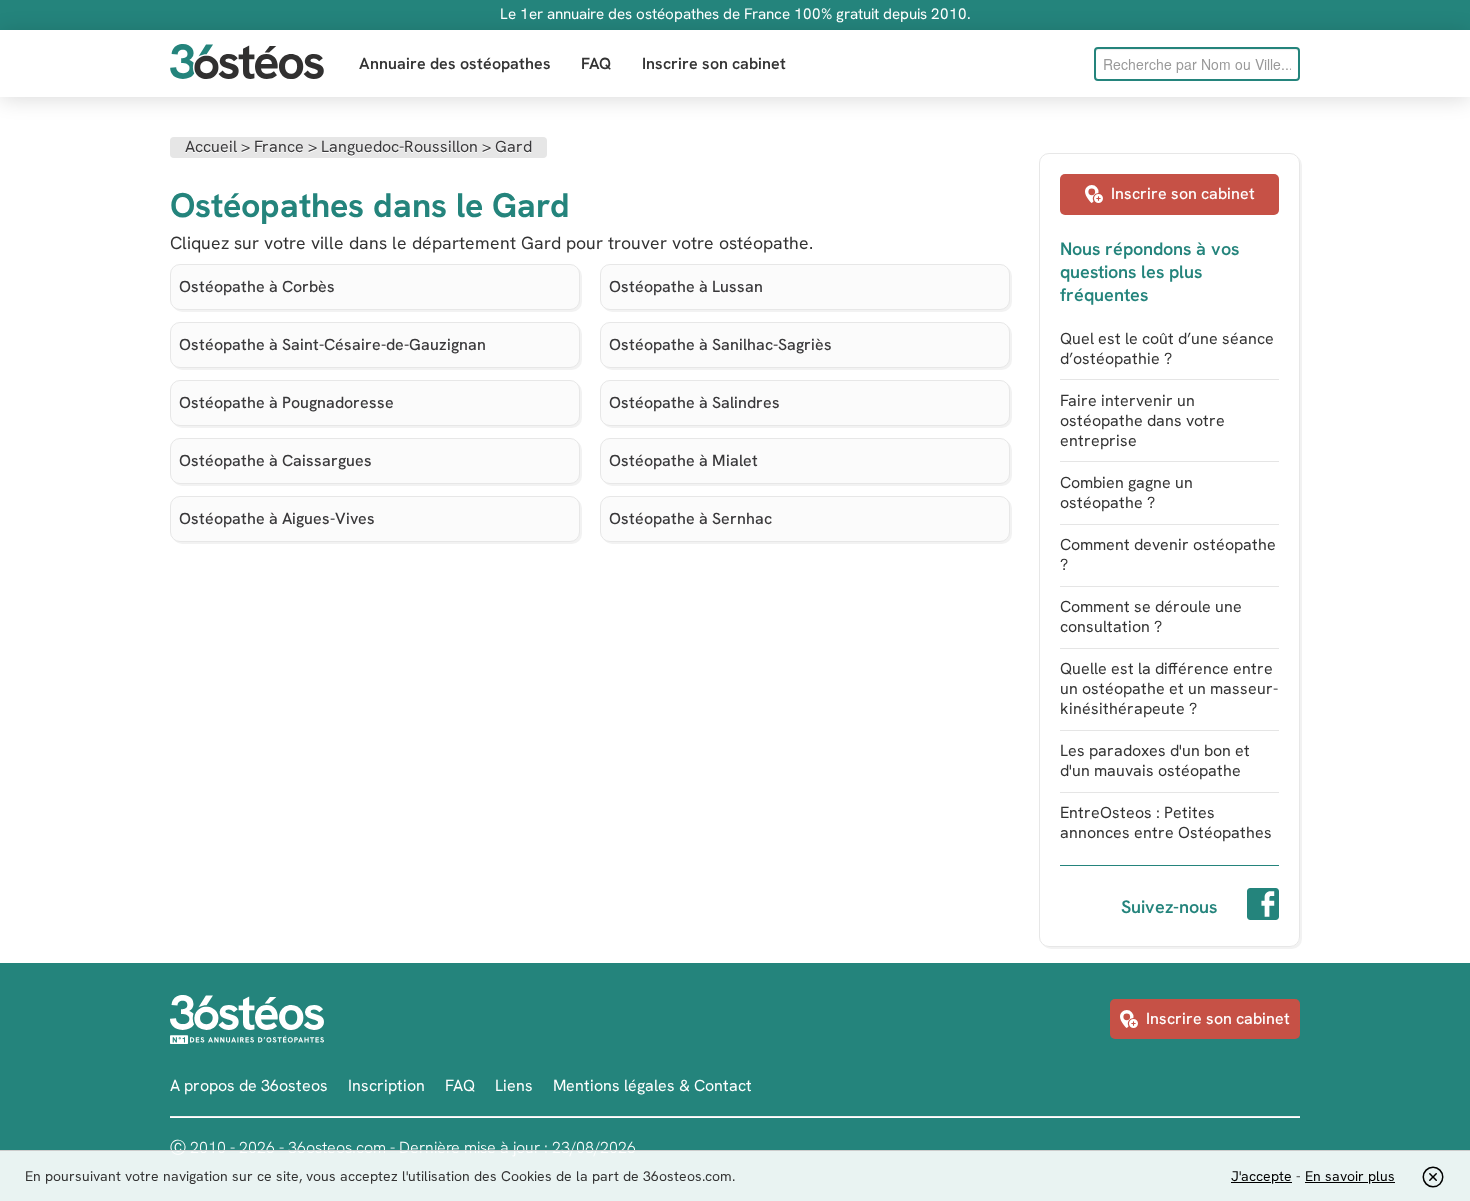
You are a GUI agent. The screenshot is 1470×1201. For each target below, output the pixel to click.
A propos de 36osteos (249, 1085)
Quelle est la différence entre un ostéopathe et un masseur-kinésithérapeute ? (1169, 688)
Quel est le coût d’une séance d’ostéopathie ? (1167, 348)
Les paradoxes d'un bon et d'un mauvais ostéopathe (1155, 760)
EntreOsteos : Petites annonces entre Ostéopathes (1166, 822)
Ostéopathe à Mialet (683, 460)
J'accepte (1261, 1176)
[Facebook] (1263, 907)
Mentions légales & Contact (652, 1085)
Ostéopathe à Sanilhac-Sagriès (720, 344)
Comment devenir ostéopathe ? (1168, 554)
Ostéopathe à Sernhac (690, 518)
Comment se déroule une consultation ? (1151, 616)
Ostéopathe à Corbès (257, 286)
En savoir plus (1350, 1176)
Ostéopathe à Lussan (686, 286)
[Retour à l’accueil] (247, 63)
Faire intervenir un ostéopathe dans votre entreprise (1142, 420)
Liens (514, 1085)
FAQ (596, 63)
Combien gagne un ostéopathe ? (1126, 492)
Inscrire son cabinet (714, 63)
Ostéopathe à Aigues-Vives (277, 518)
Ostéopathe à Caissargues (275, 460)
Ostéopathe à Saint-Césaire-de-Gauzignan (332, 344)
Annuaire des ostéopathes (455, 63)
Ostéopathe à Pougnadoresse (286, 402)
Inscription (386, 1085)
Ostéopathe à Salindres (694, 402)
